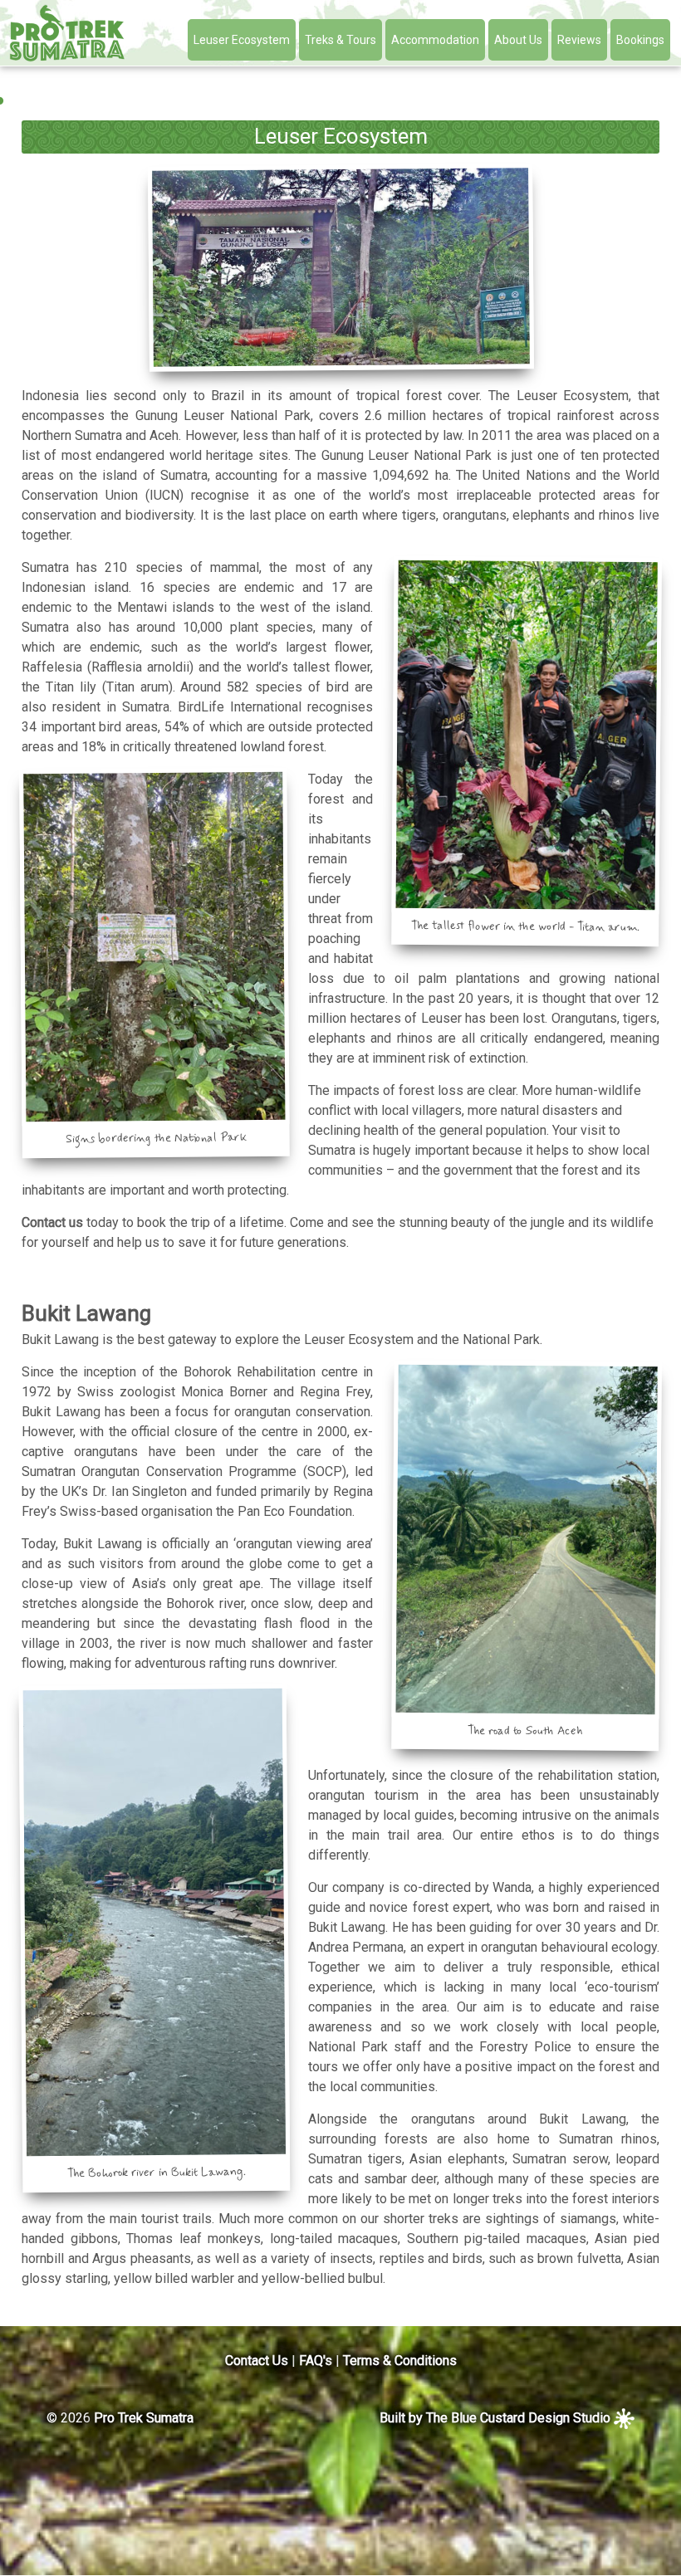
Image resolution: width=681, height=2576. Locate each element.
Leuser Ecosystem (242, 40)
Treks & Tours (340, 40)
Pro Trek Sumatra (144, 2418)
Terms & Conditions (400, 2361)
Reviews (579, 40)
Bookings (640, 40)
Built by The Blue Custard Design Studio (497, 2418)
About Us (518, 40)
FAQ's (316, 2361)
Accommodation (435, 40)
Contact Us (257, 2361)
